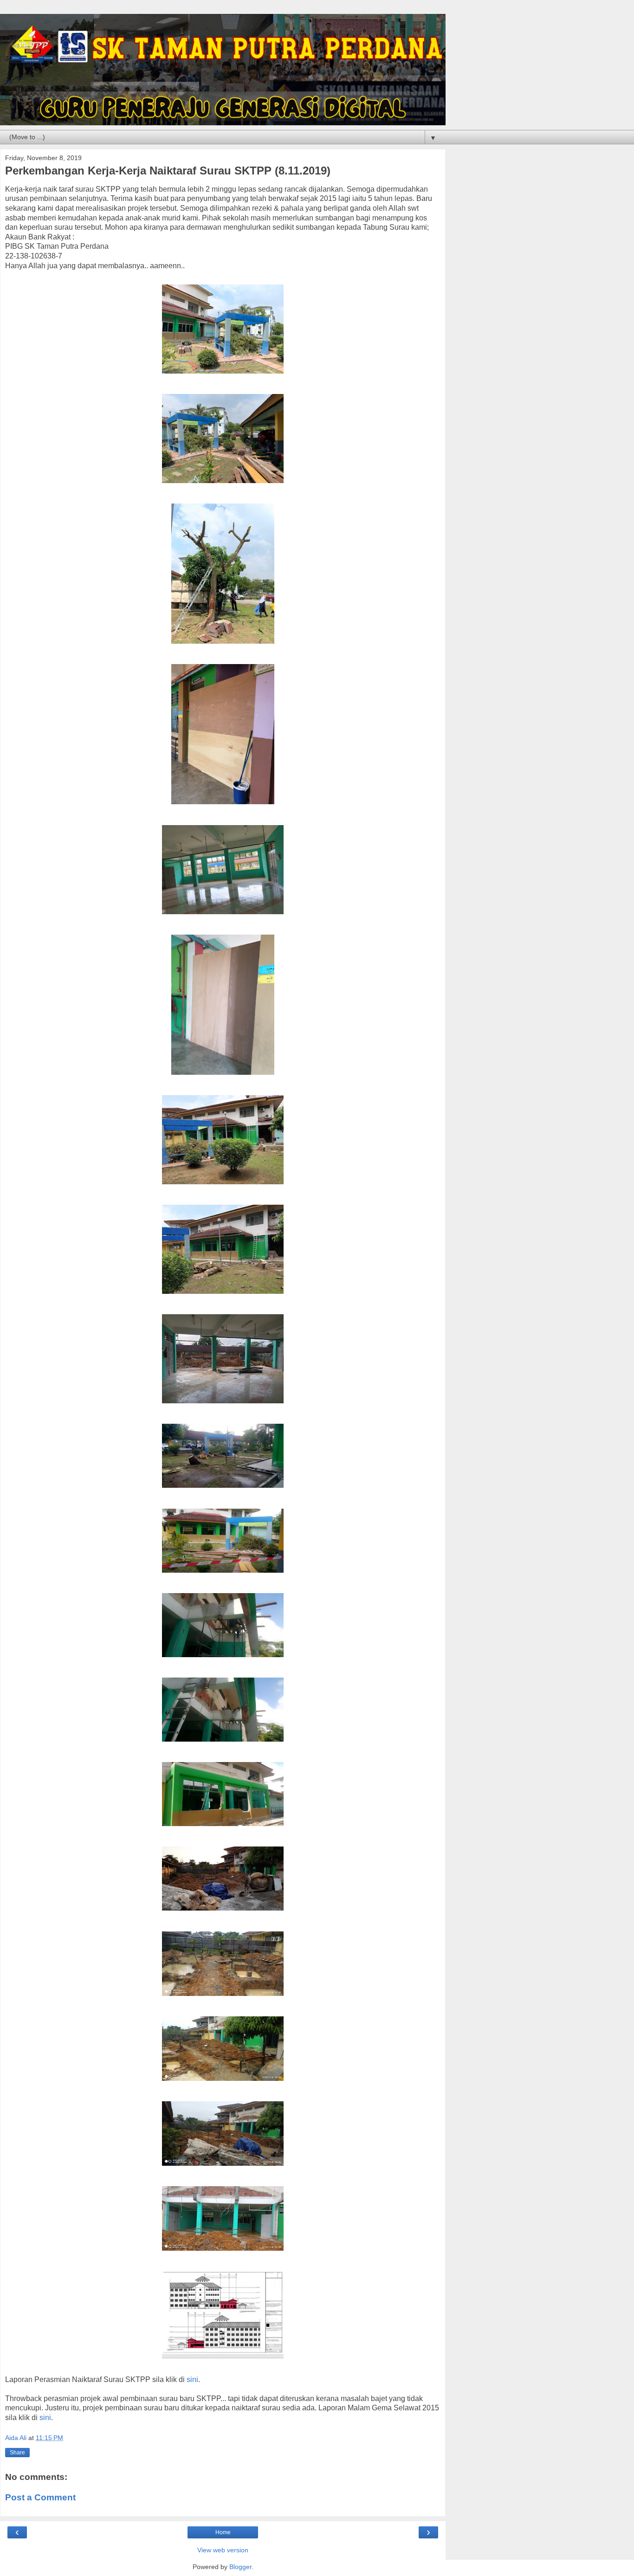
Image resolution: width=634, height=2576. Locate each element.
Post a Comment (40, 2497)
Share (17, 2453)
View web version (223, 2550)
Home (223, 2532)
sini (192, 2379)
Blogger (240, 2567)
